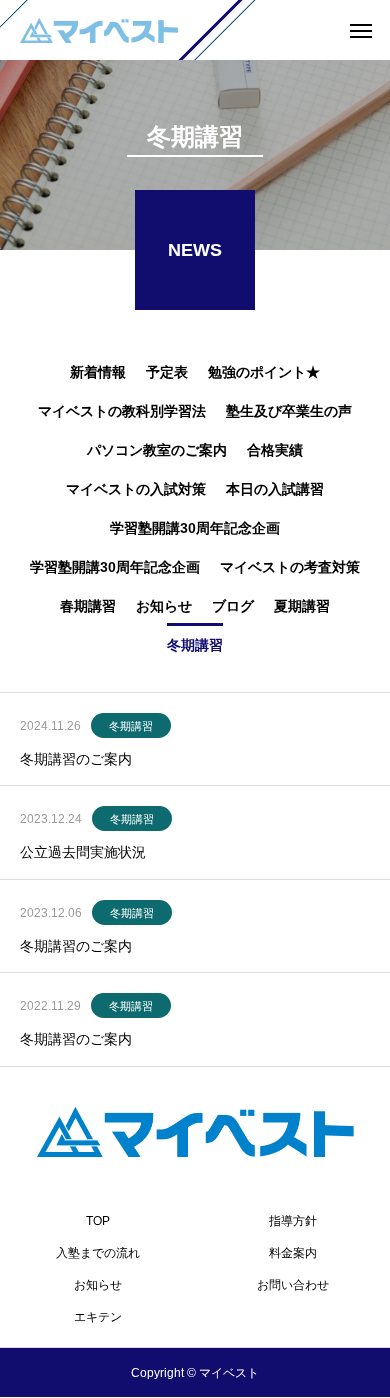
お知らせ (98, 1285)
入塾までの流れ (98, 1253)
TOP (98, 1221)
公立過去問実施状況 (83, 852)
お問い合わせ (293, 1285)
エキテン (98, 1317)
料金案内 (293, 1253)
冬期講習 (131, 726)
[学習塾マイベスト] (99, 30)
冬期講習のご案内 (76, 759)
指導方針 (293, 1221)
